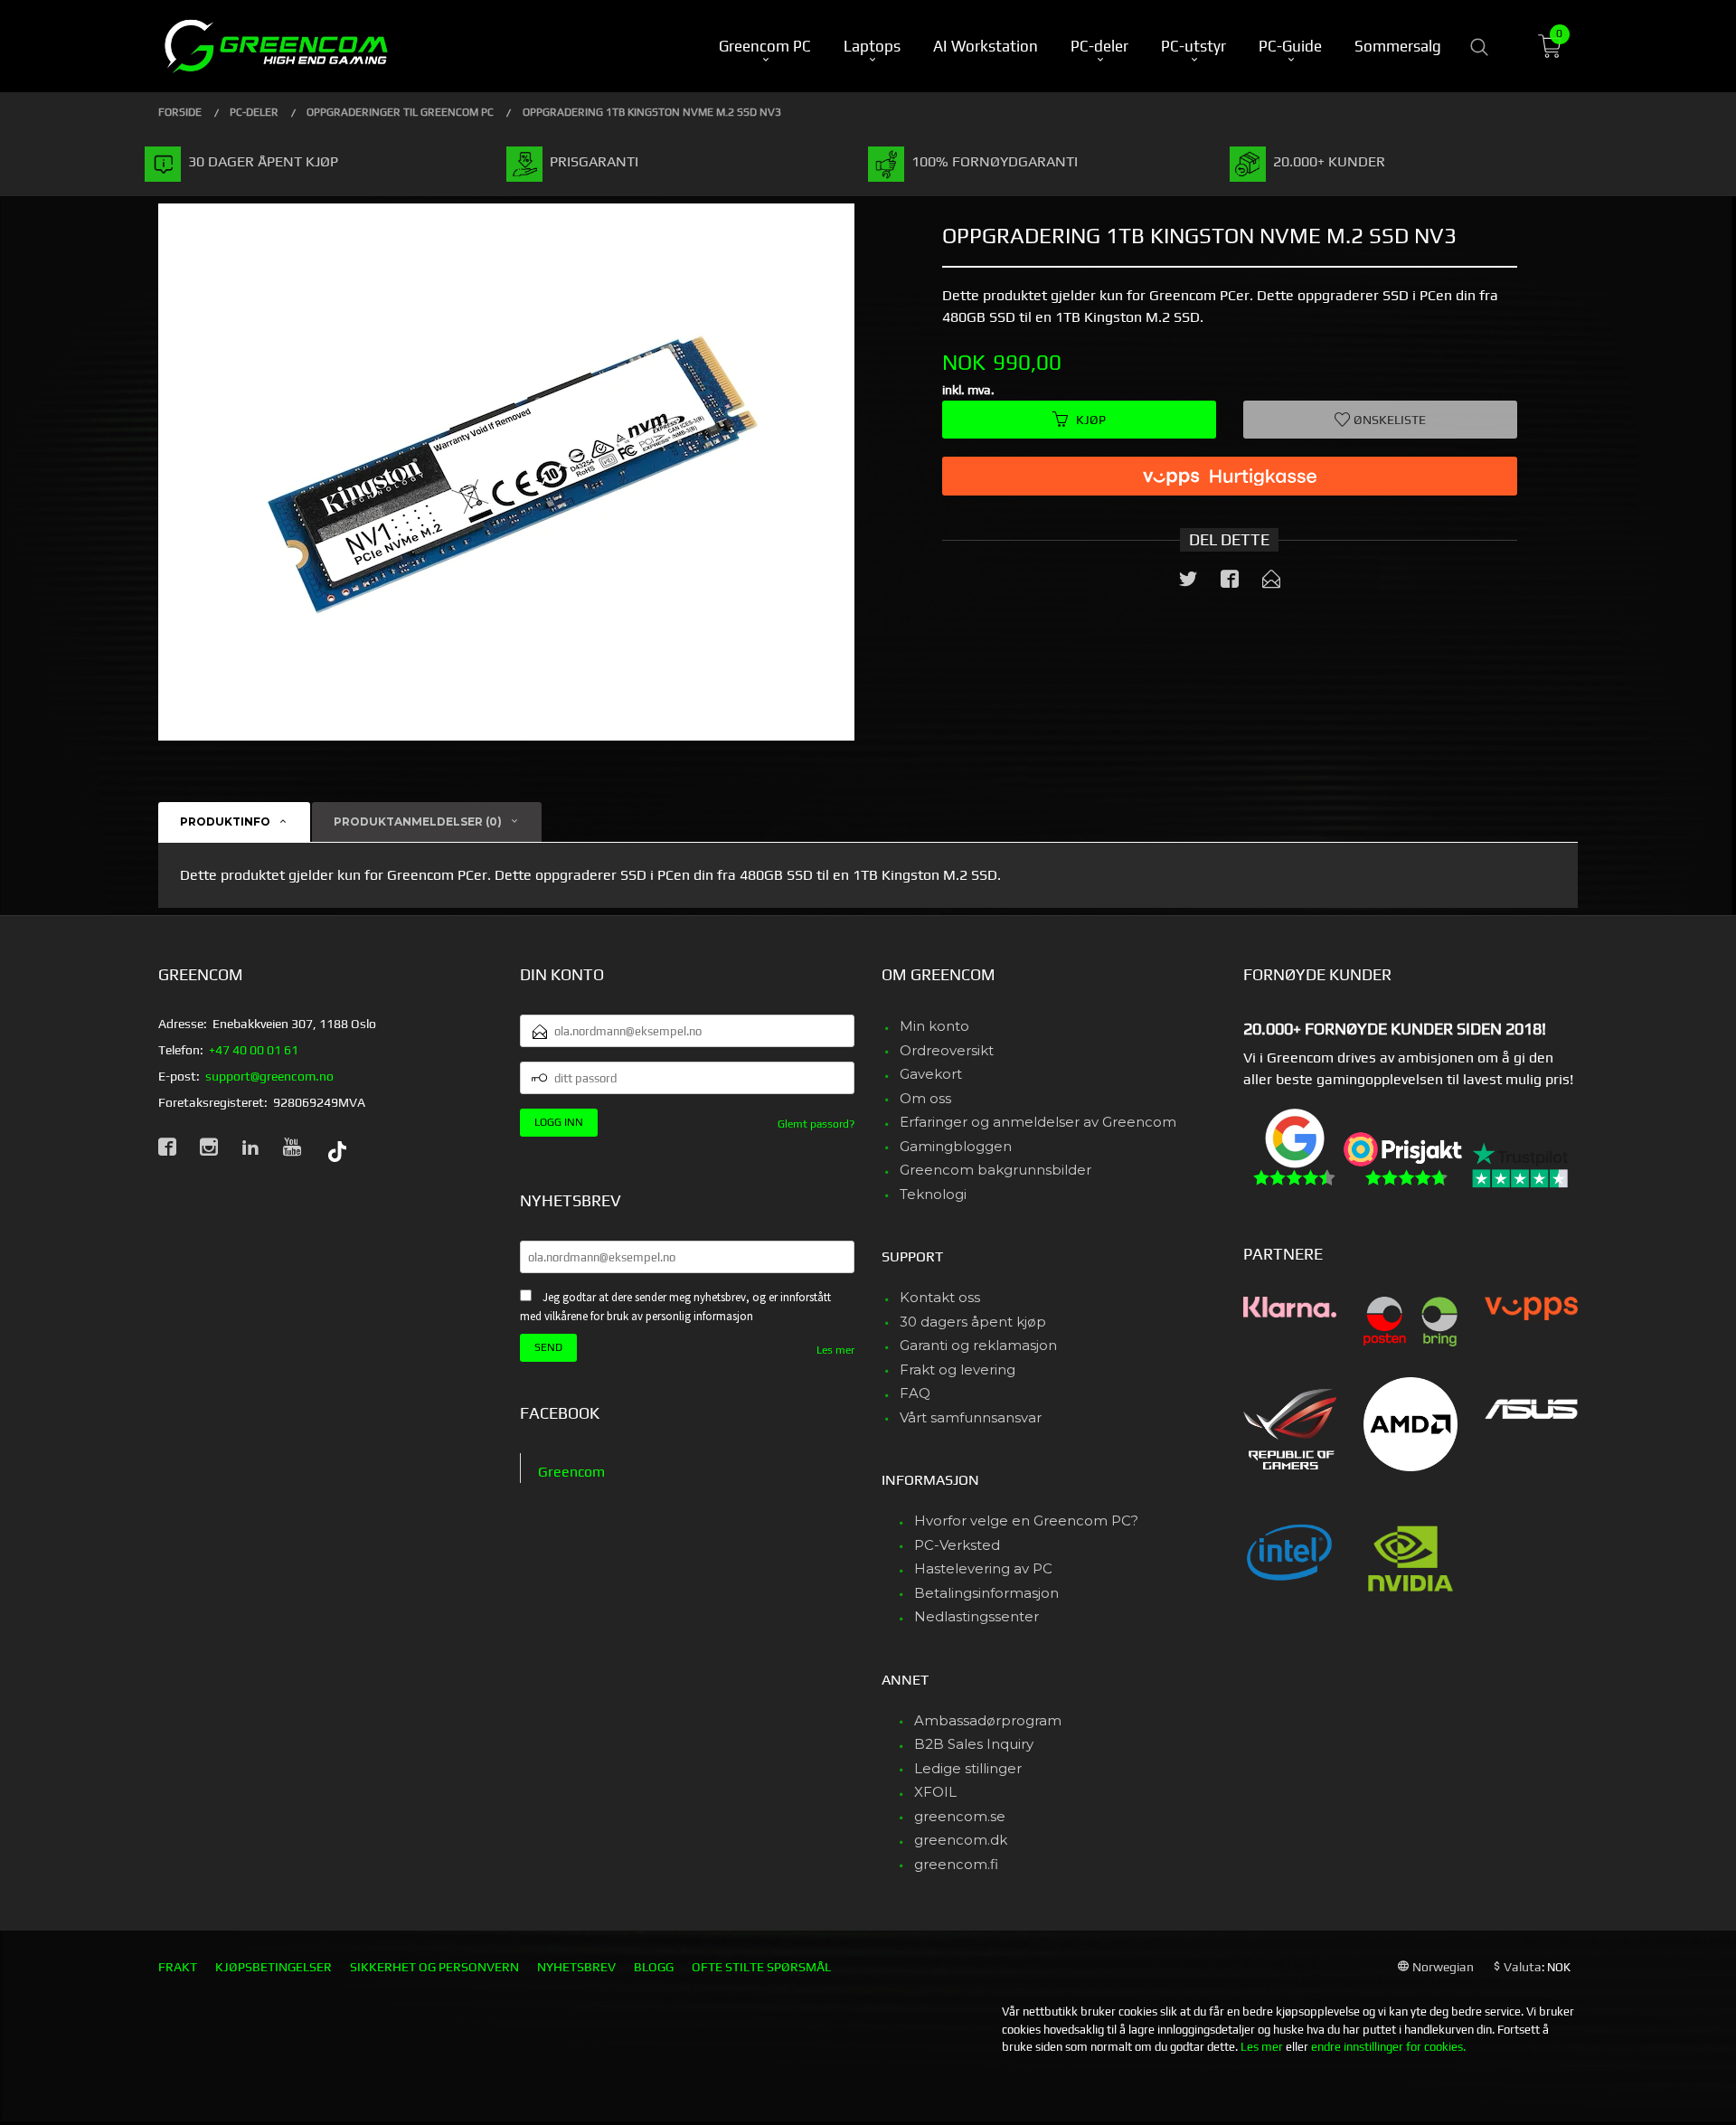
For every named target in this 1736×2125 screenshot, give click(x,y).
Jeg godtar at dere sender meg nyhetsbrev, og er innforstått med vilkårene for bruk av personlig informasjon (675, 1307)
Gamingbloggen (956, 1146)
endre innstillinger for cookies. (1388, 2047)
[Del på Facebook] (1230, 582)
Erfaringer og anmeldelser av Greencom (1038, 1122)
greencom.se (960, 1816)
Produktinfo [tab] (225, 822)
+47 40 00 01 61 (254, 1050)
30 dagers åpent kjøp (973, 1322)
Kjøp (1091, 420)
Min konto (934, 1026)
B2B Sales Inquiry (974, 1744)
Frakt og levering (958, 1369)
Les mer (835, 1350)
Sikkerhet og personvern (434, 1967)
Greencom (571, 1472)
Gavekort (931, 1074)
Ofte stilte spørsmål (761, 1967)
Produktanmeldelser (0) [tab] (418, 822)
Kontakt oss (940, 1297)
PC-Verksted (957, 1545)
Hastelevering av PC (983, 1568)
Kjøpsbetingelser (274, 1967)
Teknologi (933, 1194)
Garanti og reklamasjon (978, 1345)
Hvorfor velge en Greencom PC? (1026, 1521)
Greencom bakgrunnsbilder (995, 1170)
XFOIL (935, 1792)
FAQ (915, 1393)
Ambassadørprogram (988, 1720)
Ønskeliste (1388, 420)
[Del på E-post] (1271, 582)
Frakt (178, 1967)
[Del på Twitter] (1188, 582)
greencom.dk (961, 1840)
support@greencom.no (269, 1076)
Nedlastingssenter (976, 1616)
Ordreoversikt (947, 1050)
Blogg (654, 1967)
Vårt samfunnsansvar (971, 1417)
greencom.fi (956, 1864)
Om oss (925, 1098)
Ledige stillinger (968, 1768)
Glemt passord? (816, 1124)
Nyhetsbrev (576, 1967)
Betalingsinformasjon (986, 1593)
